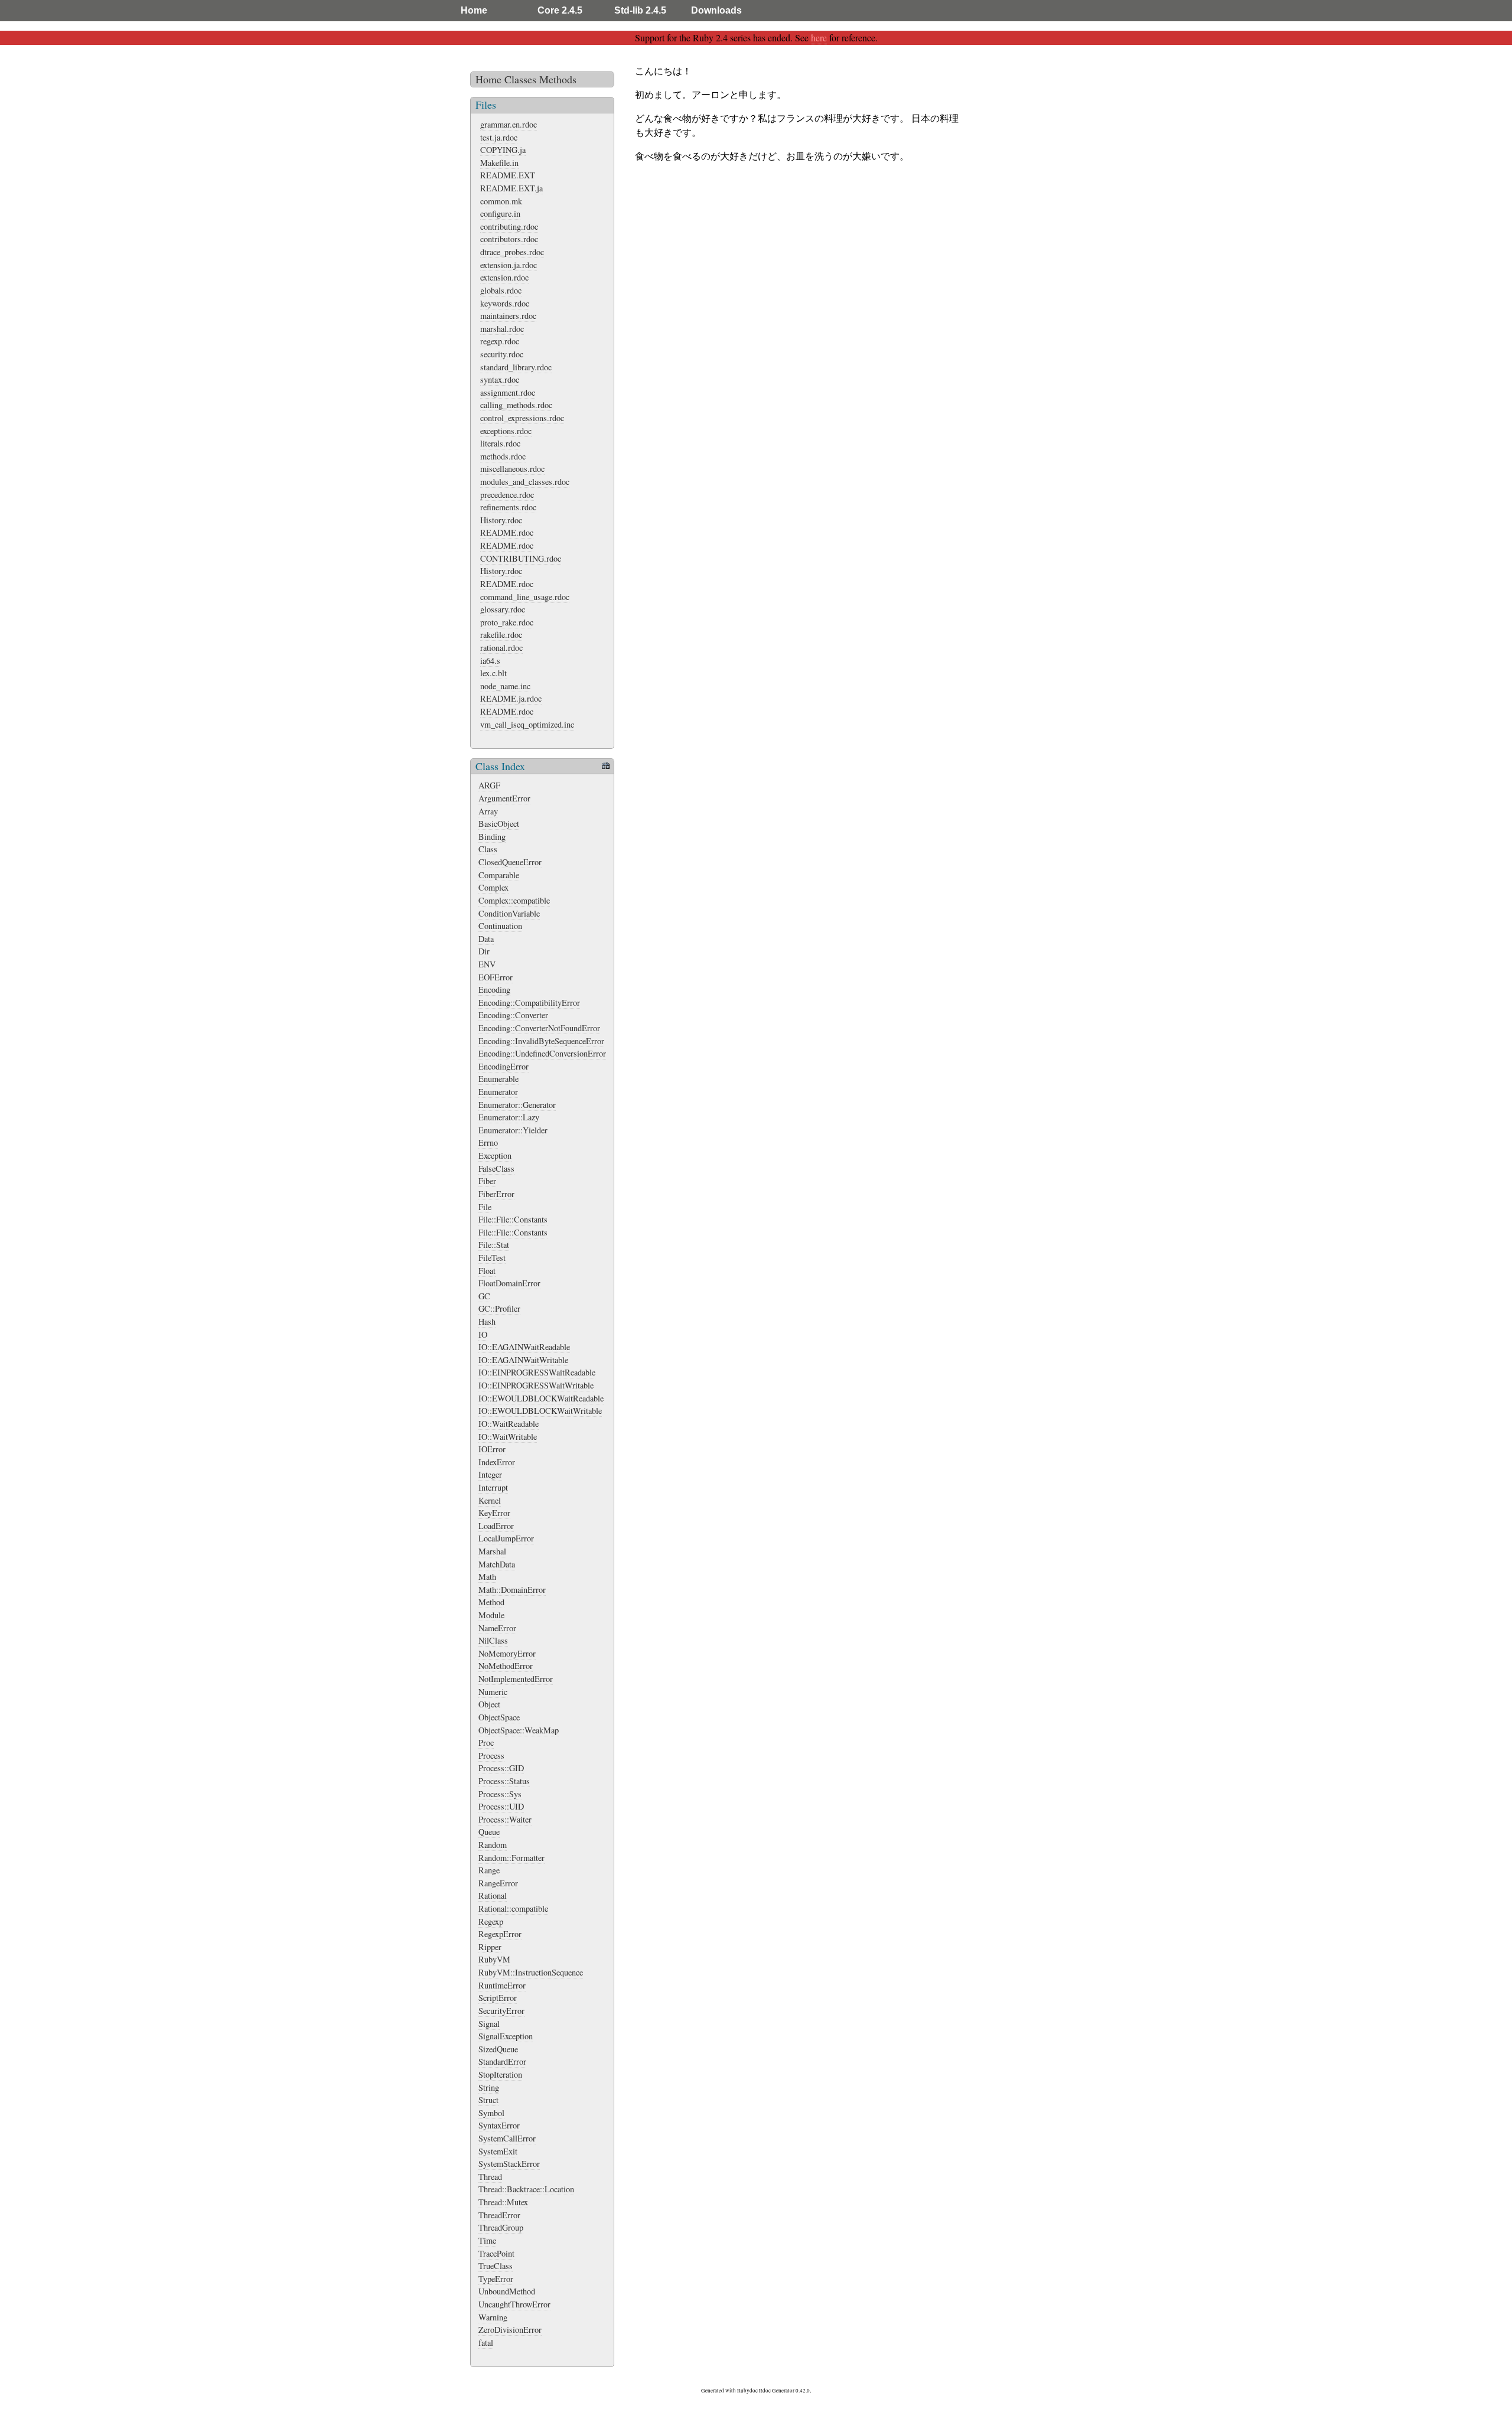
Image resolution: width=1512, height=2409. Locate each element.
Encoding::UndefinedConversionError (542, 1053)
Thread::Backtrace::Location (526, 2189)
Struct (488, 2100)
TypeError (496, 2279)
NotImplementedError (516, 1679)
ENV (487, 964)
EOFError (496, 977)
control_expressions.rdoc (522, 418)
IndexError (497, 1462)
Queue (489, 1832)
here (819, 38)
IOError (492, 1449)
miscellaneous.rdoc (512, 469)
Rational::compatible (513, 1908)
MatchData (497, 1564)
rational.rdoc (501, 648)
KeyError (494, 1513)
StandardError (502, 2061)
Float (487, 1271)
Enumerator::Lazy (509, 1117)
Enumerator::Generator (517, 1105)
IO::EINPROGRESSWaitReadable (537, 1372)
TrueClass (496, 2266)
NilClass (493, 1640)
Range (489, 1870)
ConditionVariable (509, 913)
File (485, 1207)
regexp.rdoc (500, 341)
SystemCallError (507, 2138)
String (489, 2087)
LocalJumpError (506, 1538)
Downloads (716, 10)
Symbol (491, 2113)
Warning (493, 2317)
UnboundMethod (507, 2291)
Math (487, 1577)
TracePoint (496, 2253)
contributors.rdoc (509, 239)
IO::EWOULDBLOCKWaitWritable (540, 1411)
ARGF (489, 785)
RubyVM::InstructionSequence (531, 1972)
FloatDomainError (509, 1283)
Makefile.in (499, 163)
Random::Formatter (511, 1858)
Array (488, 811)
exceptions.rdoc (506, 431)
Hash (487, 1321)
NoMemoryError (507, 1653)
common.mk (501, 201)
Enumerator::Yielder (513, 1130)
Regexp (491, 1921)
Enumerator (498, 1092)
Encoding (494, 990)
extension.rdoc (504, 277)
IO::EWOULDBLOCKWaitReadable (541, 1398)
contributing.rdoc (509, 226)
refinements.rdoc (508, 507)
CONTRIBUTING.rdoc (521, 558)
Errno (488, 1142)
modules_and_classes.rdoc (525, 482)
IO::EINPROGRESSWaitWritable (536, 1385)
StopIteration (500, 2074)
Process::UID (501, 1806)
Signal (489, 2024)
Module (491, 1615)
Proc (486, 1743)
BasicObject (499, 824)
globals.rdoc (501, 290)
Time (487, 2240)
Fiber (487, 1181)
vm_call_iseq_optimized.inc (527, 724)
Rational (493, 1895)
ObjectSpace (499, 1717)
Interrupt (493, 1487)
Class (488, 849)
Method (491, 1602)
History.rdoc (501, 520)
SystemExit (498, 2151)
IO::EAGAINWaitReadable (524, 1347)
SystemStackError (509, 2164)
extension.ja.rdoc (509, 265)
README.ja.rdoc (511, 698)
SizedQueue (498, 2049)
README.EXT (508, 175)
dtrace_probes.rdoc (512, 252)
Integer (490, 1474)
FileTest (492, 1258)
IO (483, 1334)
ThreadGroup (501, 2227)
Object (489, 1704)
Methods (558, 79)
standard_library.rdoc (516, 367)
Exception (495, 1155)
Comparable (499, 875)
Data (486, 939)
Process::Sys (500, 1794)
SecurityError (501, 2011)
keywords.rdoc (505, 303)
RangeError (498, 1883)
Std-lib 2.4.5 (640, 10)
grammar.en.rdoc (509, 124)
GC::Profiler (499, 1308)
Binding (492, 837)
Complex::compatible (514, 900)
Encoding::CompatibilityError (529, 1003)
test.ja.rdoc (499, 137)
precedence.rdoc (507, 495)
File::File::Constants (513, 1219)
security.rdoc (502, 354)
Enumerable (498, 1079)
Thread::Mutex (503, 2202)
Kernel (490, 1500)
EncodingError (504, 1066)
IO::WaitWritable (508, 1437)
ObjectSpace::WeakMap (519, 1730)
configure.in (500, 213)
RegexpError (500, 1934)
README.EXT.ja (511, 188)
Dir (484, 951)
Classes (520, 79)
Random (493, 1845)
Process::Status (504, 1781)
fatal (486, 2343)
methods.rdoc (503, 456)
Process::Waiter (505, 1819)
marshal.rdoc (502, 329)
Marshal (492, 1551)
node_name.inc (505, 686)
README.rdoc (507, 532)
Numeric (493, 1692)
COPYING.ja (503, 150)
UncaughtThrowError (514, 2304)
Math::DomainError (512, 1590)
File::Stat (494, 1245)
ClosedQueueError (510, 862)
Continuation (500, 926)
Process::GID (501, 1768)
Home (474, 10)
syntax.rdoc (500, 379)
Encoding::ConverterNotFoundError (539, 1028)
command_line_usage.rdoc (525, 597)
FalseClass (496, 1168)
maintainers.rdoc (508, 316)
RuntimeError (502, 1985)
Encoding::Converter (513, 1015)
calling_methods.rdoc (516, 405)
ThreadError (499, 2215)
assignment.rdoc (508, 392)
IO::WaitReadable (509, 1424)
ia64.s (490, 661)
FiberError (496, 1194)
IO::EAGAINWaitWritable (523, 1360)
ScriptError (498, 1998)
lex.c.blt (493, 673)
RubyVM (494, 1959)
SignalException (506, 2036)
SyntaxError (499, 2125)
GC (484, 1296)
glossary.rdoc (503, 609)
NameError (497, 1628)
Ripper (490, 1947)
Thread (490, 2177)
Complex (493, 887)
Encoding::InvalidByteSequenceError (541, 1041)
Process (491, 1756)
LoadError (496, 1526)
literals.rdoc (500, 443)
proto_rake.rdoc (507, 622)
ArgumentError (504, 798)
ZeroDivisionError (510, 2330)
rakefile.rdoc (501, 635)
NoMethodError (506, 1666)
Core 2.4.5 (560, 10)
